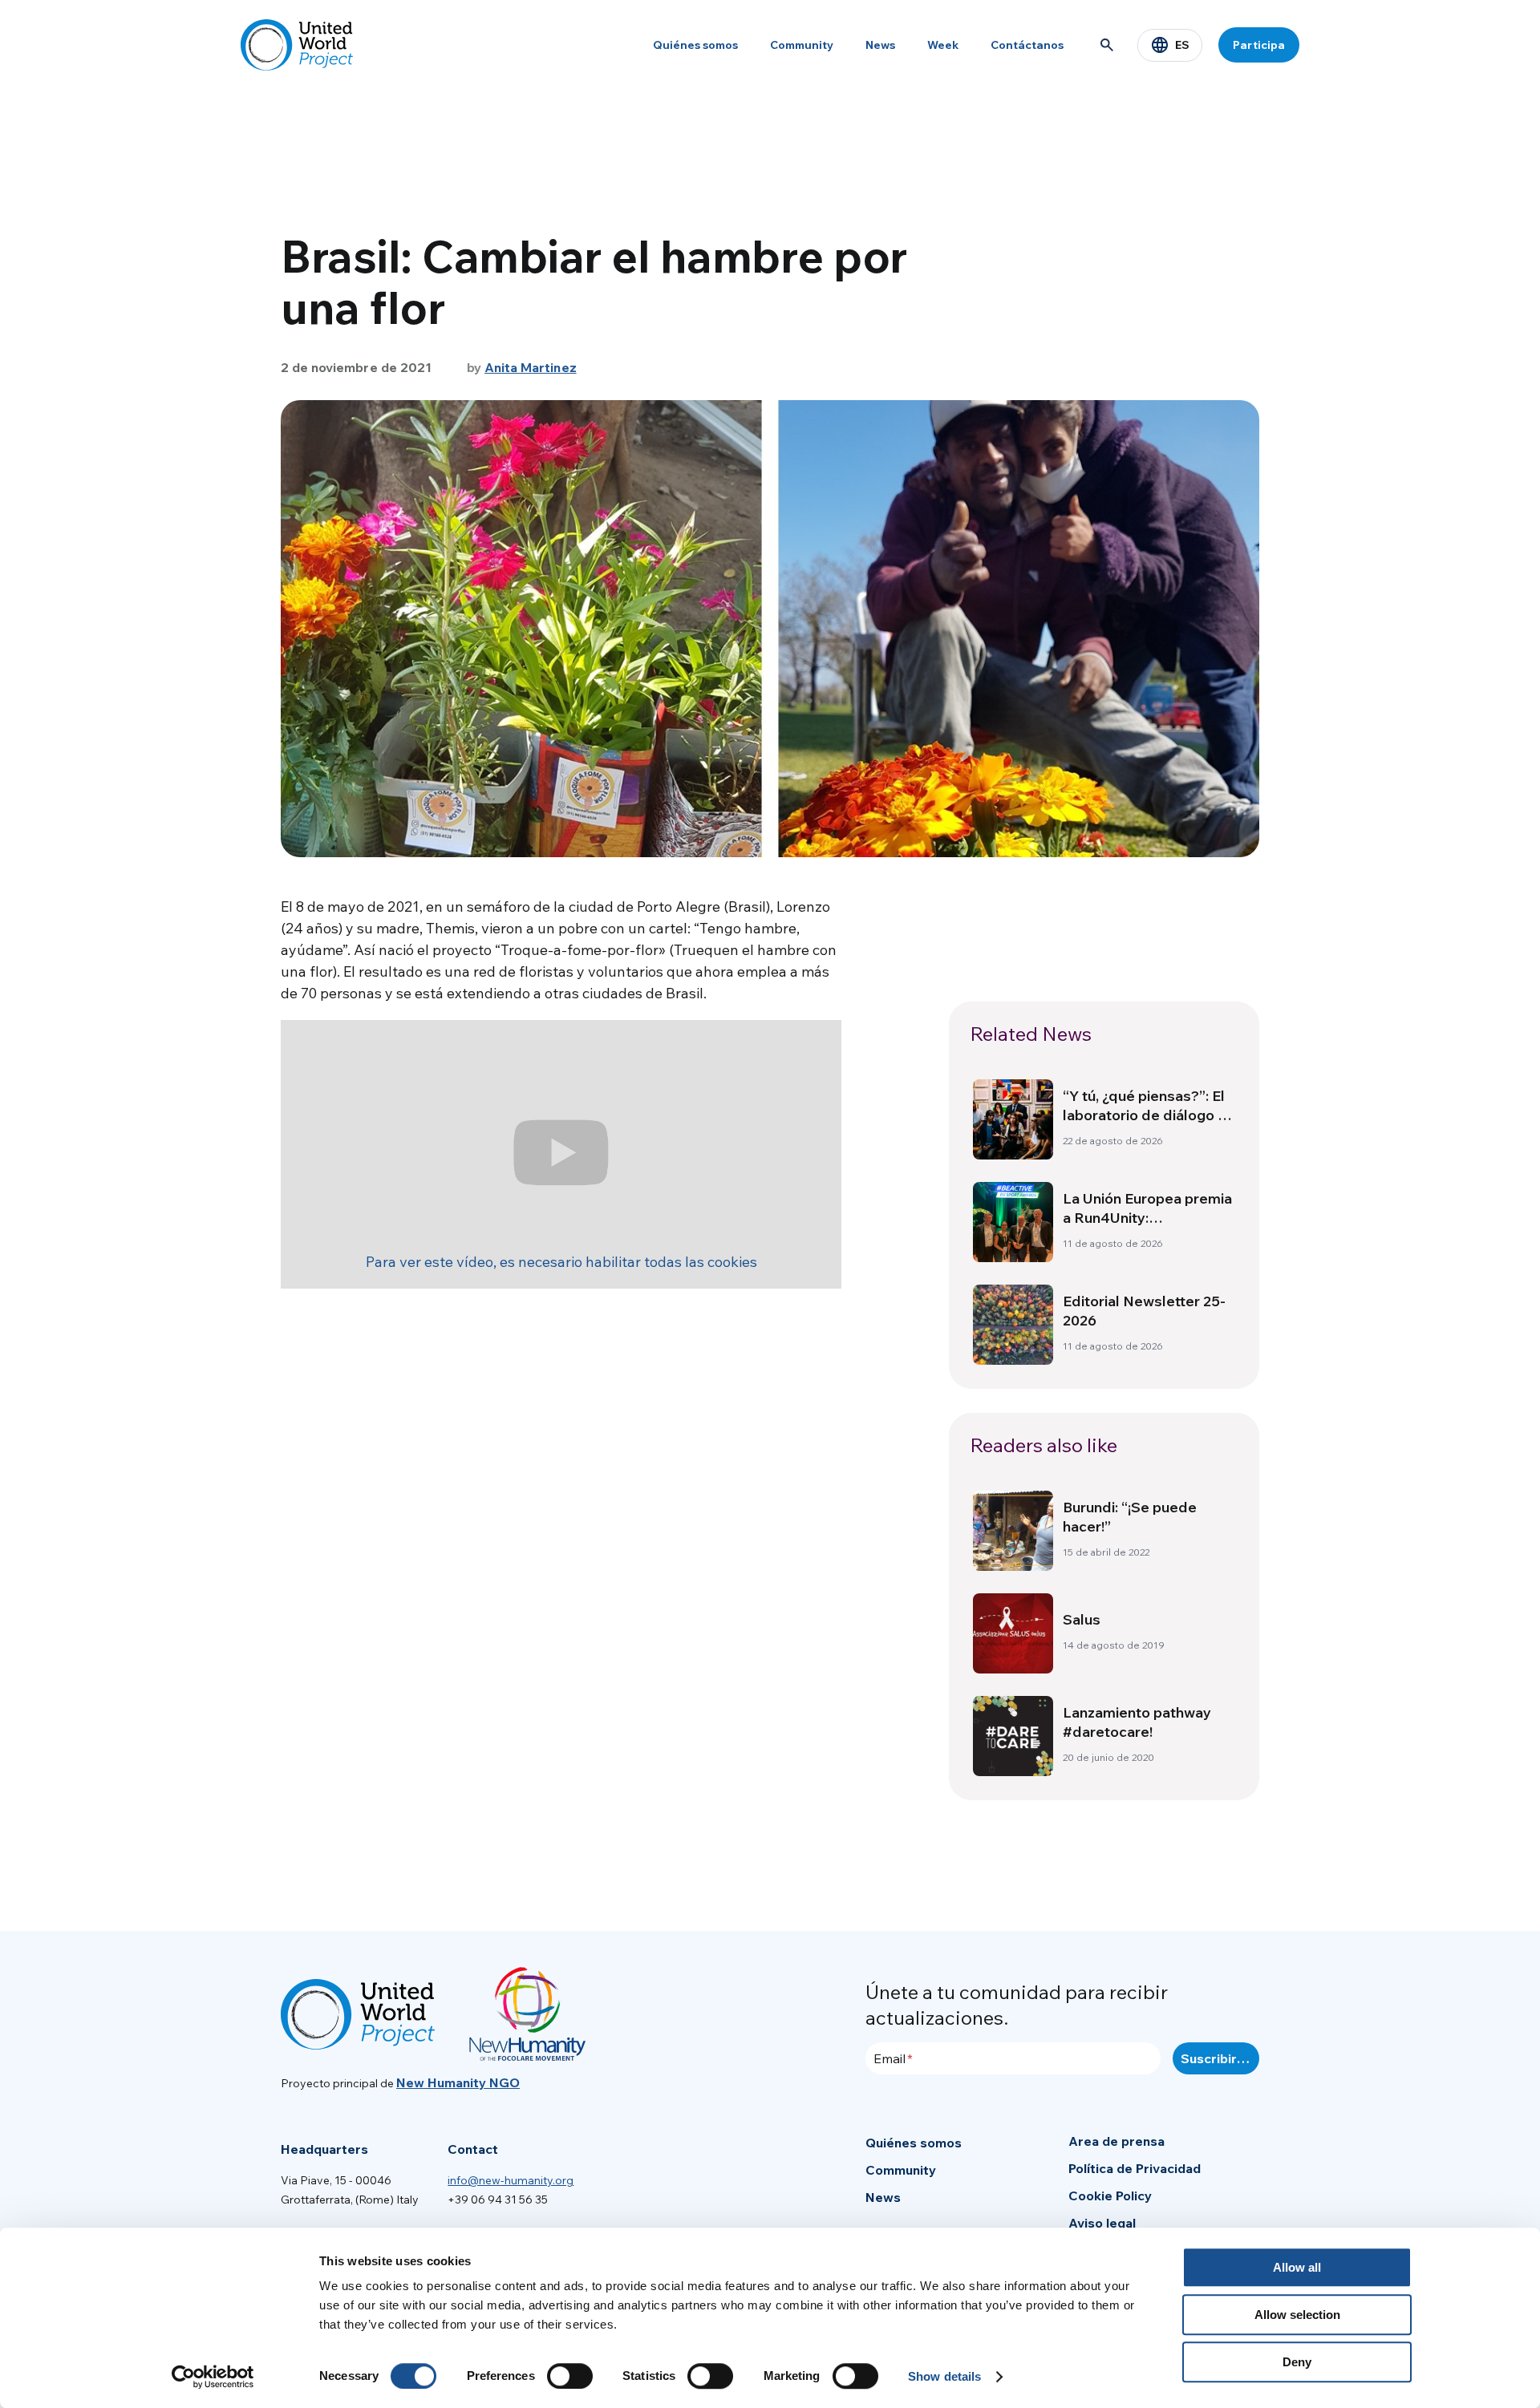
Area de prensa (1116, 2141)
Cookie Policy (1110, 2196)
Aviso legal (1102, 2223)
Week (943, 45)
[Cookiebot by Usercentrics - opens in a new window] (213, 2377)
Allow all (1297, 2267)
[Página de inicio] (297, 45)
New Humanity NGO (458, 2082)
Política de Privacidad (1135, 2168)
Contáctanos (1027, 45)
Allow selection (1297, 2315)
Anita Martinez (531, 367)
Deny (1297, 2362)
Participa (1259, 45)
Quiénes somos (695, 45)
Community (802, 45)
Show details (944, 2376)
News (880, 45)
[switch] (570, 2376)
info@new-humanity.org (511, 2180)
